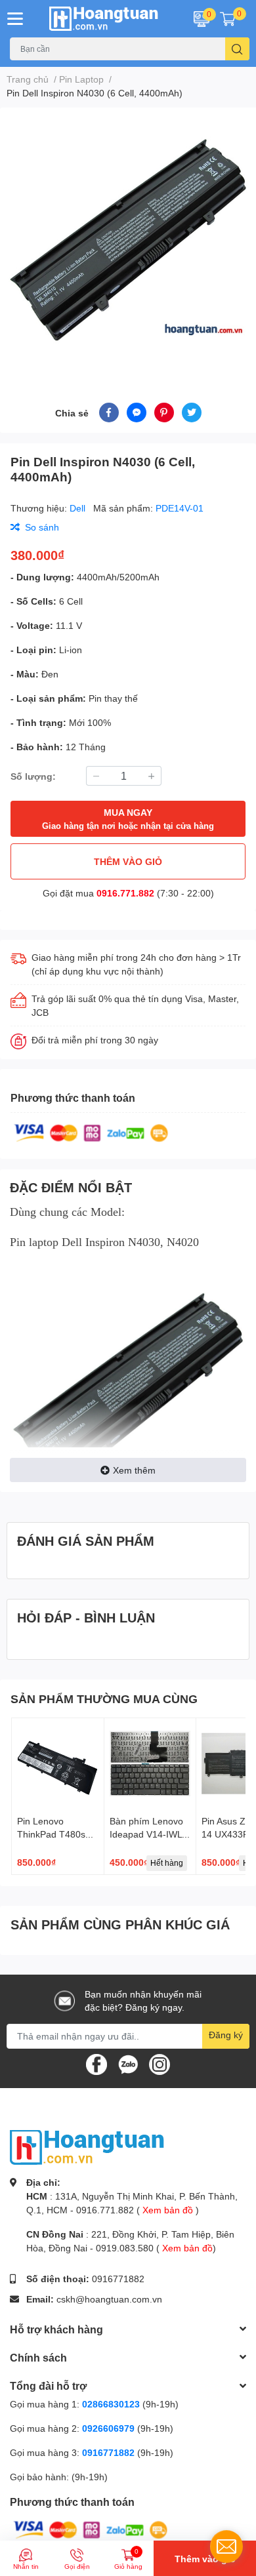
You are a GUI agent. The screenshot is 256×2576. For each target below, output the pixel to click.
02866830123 (111, 2404)
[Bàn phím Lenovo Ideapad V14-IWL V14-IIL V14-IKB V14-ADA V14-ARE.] (150, 1764)
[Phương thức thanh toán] (91, 1132)
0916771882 (118, 2279)
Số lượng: (33, 776)
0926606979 (108, 2428)
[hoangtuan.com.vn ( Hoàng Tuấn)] (107, 19)
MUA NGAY (128, 819)
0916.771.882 (125, 893)
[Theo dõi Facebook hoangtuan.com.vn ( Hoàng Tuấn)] (96, 2063)
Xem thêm (134, 1470)
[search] (237, 49)
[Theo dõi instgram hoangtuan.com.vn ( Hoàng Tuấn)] (160, 2063)
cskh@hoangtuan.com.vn (109, 2299)
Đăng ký (226, 2035)
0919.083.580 (125, 2248)
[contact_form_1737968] (226, 2546)
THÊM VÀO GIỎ (128, 861)
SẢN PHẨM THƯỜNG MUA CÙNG (104, 1699)
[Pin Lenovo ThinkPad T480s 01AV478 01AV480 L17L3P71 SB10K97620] (58, 1764)
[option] (128, 239)
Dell (79, 508)
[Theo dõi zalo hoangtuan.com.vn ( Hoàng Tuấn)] (128, 2063)
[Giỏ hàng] (228, 18)
